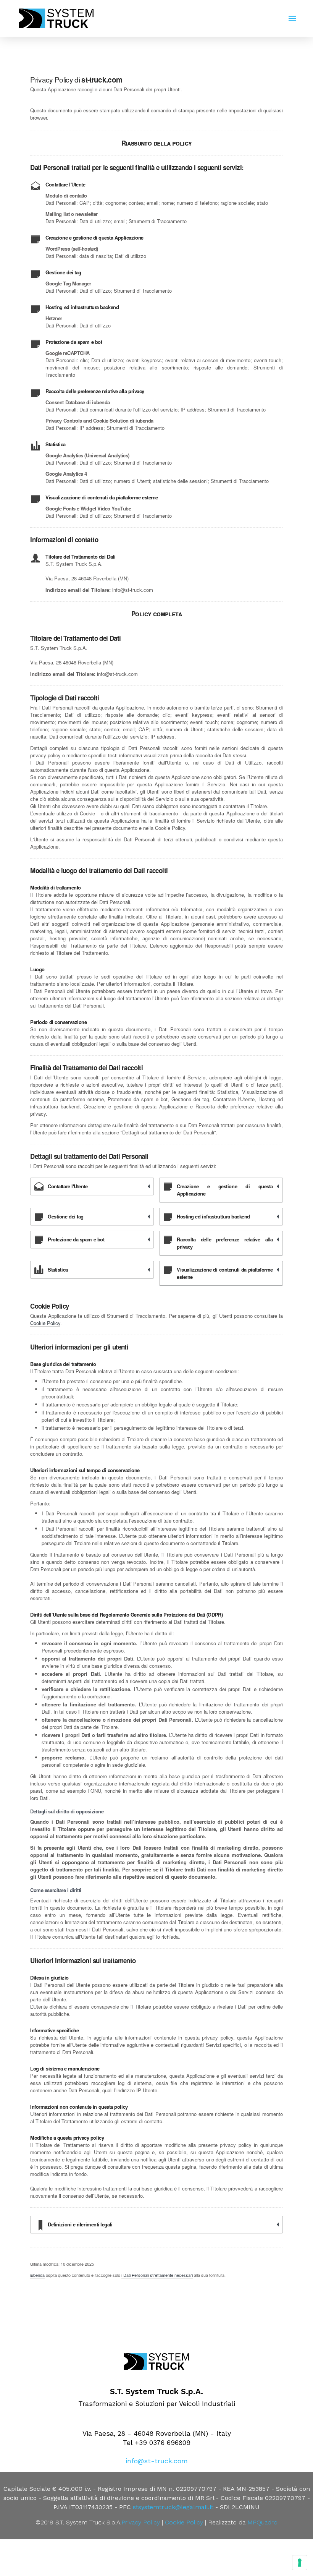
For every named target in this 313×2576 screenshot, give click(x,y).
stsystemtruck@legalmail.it (173, 2507)
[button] (292, 18)
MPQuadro (262, 2522)
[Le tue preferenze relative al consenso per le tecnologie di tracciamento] (300, 2563)
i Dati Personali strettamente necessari (157, 2275)
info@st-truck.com (157, 2461)
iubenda (37, 2275)
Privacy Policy (141, 2522)
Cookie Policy (45, 1323)
